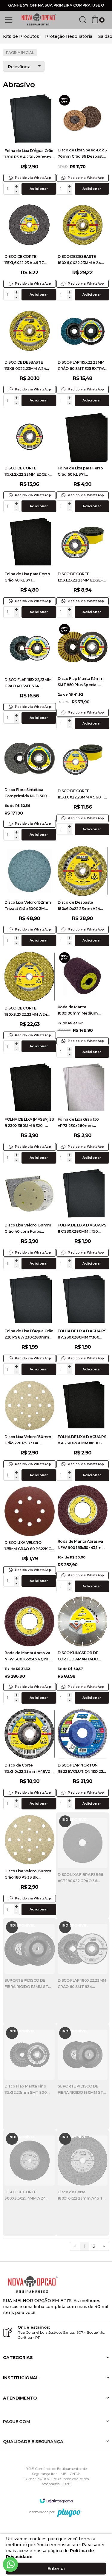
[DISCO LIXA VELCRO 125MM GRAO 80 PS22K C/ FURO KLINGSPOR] (30, 1537)
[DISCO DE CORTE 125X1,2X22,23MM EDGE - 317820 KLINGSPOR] (83, 568)
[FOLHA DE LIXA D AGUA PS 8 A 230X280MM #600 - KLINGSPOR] (83, 1431)
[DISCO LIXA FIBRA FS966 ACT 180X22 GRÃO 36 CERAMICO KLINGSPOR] (83, 1865)
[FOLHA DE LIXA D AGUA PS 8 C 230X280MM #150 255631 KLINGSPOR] (83, 1219)
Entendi (56, 2569)
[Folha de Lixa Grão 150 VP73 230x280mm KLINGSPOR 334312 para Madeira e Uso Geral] (83, 1114)
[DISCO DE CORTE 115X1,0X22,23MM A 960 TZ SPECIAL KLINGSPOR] (83, 785)
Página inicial (20, 53)
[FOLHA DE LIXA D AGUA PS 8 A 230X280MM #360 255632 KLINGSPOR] (83, 1325)
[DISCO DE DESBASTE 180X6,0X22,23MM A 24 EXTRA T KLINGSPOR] (83, 251)
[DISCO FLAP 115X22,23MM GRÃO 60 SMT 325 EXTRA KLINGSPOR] (83, 356)
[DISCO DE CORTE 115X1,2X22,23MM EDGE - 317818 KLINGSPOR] (30, 462)
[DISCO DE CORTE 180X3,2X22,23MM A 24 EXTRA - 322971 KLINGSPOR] (30, 1002)
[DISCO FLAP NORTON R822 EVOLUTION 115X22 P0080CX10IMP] (83, 1760)
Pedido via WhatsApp (33, 178)
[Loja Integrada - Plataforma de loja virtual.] (56, 2501)
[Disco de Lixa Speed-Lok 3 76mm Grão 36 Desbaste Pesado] (83, 145)
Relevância (19, 67)
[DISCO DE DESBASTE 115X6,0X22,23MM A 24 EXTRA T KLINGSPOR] (30, 356)
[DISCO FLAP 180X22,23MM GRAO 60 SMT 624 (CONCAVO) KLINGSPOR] (83, 1971)
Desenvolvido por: (41, 2512)
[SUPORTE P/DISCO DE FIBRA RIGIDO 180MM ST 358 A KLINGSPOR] (83, 2077)
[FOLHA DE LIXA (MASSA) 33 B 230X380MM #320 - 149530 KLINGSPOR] (30, 1114)
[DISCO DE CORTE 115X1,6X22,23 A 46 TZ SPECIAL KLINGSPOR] (30, 251)
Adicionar (39, 189)
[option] (21, 36)
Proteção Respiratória (69, 36)
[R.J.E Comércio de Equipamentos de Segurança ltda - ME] (39, 20)
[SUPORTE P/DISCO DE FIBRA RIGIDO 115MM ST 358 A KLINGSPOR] (30, 1971)
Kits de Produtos (21, 36)
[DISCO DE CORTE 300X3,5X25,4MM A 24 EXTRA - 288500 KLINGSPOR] (30, 2183)
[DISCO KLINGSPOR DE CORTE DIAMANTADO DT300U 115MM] (83, 1651)
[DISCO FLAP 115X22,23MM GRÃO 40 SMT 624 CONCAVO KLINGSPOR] (30, 674)
